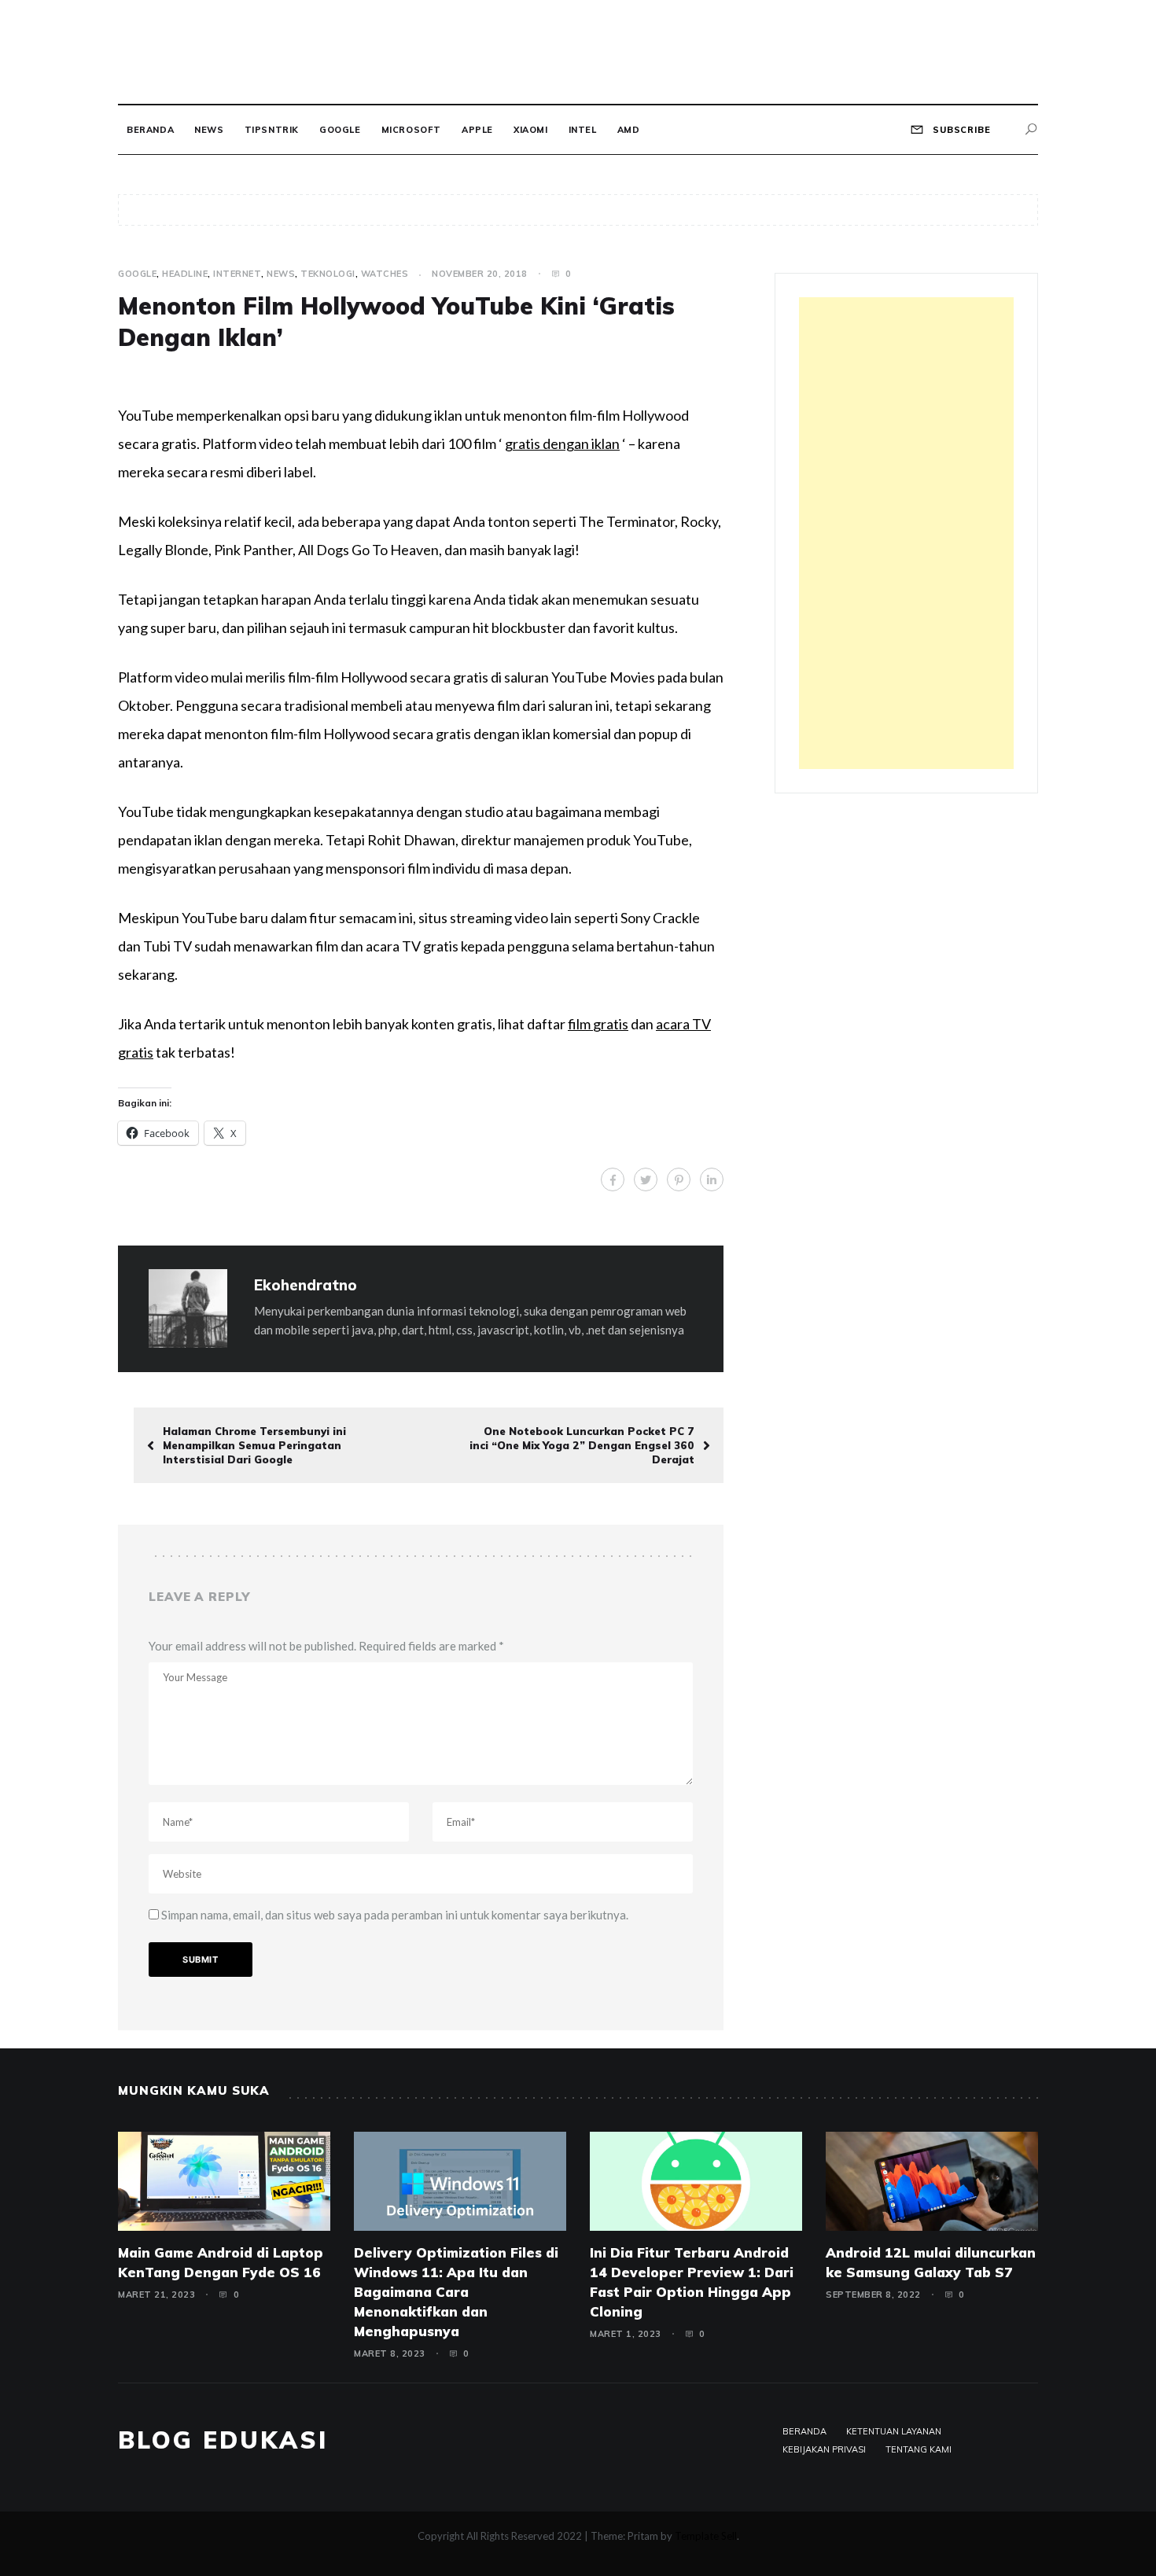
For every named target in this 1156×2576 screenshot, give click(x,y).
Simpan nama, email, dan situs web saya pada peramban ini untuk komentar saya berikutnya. (395, 1915)
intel (583, 130)
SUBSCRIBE (960, 130)
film (580, 1024)
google (340, 130)
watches (385, 274)
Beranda (150, 130)
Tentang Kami (919, 2449)
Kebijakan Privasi (824, 2449)
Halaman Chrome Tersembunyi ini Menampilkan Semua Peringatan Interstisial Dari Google (254, 1445)
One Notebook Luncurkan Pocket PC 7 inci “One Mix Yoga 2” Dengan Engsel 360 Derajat (582, 1445)
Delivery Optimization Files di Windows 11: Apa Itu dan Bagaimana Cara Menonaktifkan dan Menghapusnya (456, 2292)
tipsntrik (272, 130)
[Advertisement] (906, 533)
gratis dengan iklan (562, 443)
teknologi (328, 274)
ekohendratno (306, 1285)
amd (629, 130)
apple (477, 130)
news (209, 130)
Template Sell (706, 2536)
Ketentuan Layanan (894, 2431)
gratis (611, 1024)
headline (185, 274)
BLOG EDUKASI (223, 2440)
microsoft (411, 130)
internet (237, 274)
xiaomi (531, 130)
